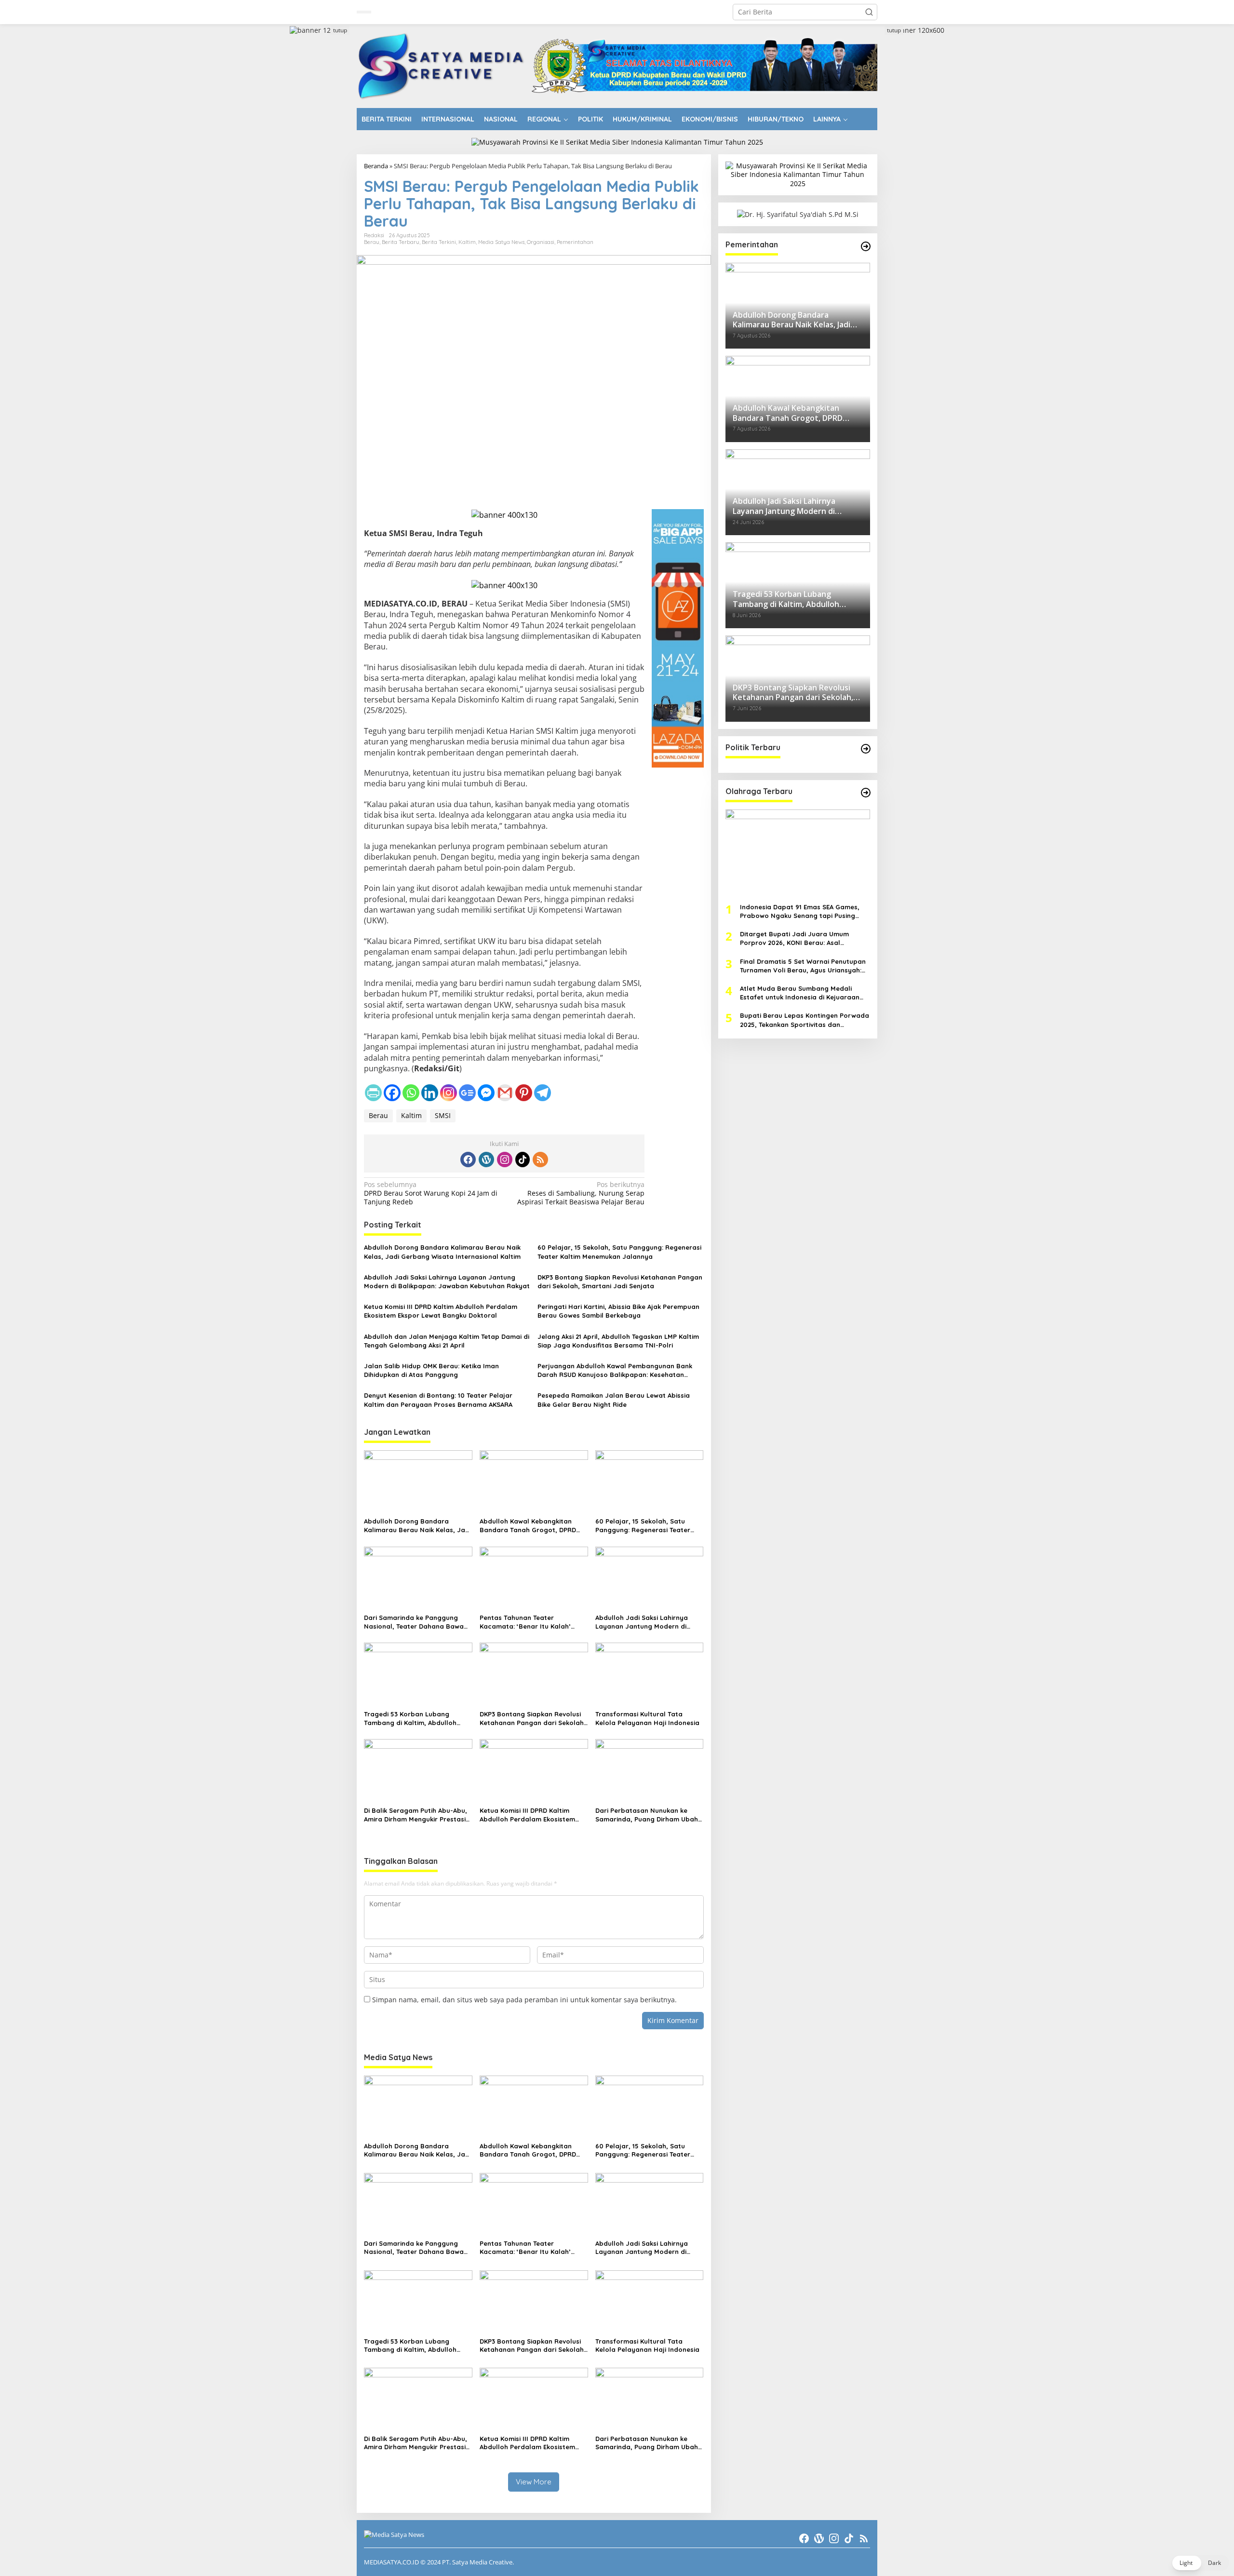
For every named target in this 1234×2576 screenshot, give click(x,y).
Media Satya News (501, 242)
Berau (372, 242)
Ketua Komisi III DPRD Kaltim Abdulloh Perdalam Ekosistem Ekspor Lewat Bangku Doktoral (441, 1311)
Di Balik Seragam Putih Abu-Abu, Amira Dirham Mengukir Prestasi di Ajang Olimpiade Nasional (416, 1815)
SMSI (443, 1115)
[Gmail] (505, 1093)
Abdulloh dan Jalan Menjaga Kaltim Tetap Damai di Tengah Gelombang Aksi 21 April (447, 1341)
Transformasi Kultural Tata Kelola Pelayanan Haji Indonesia (647, 1718)
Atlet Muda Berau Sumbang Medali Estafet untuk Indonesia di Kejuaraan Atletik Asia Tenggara (800, 992)
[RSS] (540, 1160)
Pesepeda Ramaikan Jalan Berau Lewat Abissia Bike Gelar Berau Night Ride (614, 1400)
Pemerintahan (575, 242)
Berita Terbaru (401, 242)
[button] (869, 12)
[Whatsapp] (411, 1093)
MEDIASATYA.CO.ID (391, 2562)
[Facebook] (392, 1093)
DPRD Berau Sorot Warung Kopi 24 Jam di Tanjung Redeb (431, 1193)
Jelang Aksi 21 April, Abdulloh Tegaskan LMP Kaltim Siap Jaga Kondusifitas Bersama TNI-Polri (618, 1341)
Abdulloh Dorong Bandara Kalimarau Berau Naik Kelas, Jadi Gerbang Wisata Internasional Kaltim (442, 1252)
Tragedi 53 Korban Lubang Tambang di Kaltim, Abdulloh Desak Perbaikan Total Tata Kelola (410, 1719)
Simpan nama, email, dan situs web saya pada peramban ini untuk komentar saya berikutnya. (524, 2000)
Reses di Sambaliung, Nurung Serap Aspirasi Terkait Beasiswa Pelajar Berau (581, 1193)
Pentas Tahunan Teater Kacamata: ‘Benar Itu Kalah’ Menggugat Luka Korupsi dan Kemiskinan (527, 1622)
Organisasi (541, 242)
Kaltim (467, 242)
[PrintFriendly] (373, 1093)
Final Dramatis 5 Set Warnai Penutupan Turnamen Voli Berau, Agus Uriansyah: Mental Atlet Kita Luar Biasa (803, 965)
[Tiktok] (523, 1160)
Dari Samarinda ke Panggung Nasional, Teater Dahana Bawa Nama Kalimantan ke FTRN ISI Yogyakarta (414, 1622)
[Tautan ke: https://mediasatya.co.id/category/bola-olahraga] (866, 793)
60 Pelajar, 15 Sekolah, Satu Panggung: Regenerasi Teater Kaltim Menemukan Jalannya (619, 1252)
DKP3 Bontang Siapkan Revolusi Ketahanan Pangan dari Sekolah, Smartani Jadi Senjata (620, 1281)
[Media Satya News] (442, 65)
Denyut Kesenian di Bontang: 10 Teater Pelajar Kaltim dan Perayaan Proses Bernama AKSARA (438, 1400)
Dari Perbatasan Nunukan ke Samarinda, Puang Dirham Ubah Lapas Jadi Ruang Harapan (647, 1815)
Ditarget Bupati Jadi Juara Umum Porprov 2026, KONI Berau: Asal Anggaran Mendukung (794, 938)
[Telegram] (543, 1093)
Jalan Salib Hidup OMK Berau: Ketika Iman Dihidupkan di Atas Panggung (431, 1370)
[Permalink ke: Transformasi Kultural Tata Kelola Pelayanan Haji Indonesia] (650, 1674)
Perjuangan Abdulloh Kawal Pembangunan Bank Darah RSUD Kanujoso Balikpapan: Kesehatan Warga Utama (615, 1370)
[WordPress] (486, 1160)
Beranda (376, 166)
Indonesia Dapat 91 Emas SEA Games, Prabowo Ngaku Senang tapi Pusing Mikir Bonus (800, 911)
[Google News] (467, 1093)
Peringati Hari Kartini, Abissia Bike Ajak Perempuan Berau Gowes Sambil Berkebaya (618, 1311)
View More (534, 2482)
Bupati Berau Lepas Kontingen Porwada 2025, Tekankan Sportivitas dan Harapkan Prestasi (805, 1020)
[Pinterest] (524, 1093)
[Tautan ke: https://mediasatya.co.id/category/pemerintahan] (866, 246)
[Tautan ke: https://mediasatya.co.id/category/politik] (866, 749)
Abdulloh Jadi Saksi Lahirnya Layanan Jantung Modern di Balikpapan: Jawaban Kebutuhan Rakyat (447, 1281)
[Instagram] (449, 1093)
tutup (340, 30)
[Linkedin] (430, 1093)
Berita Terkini (439, 242)
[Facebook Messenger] (486, 1093)
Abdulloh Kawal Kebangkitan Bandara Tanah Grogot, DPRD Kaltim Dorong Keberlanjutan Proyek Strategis (528, 1526)
